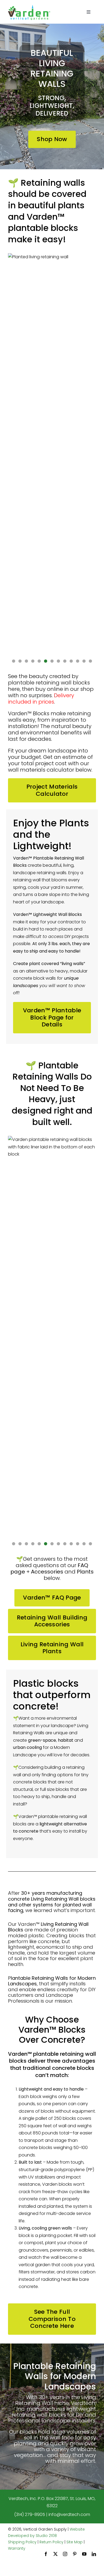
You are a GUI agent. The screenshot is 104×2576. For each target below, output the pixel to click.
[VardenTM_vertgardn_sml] (29, 7)
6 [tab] (46, 661)
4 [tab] (33, 661)
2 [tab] (20, 661)
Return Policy (51, 2542)
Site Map (75, 2542)
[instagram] (65, 2554)
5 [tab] (39, 661)
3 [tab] (27, 661)
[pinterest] (75, 2554)
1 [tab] (14, 661)
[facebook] (46, 2554)
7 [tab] (52, 661)
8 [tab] (59, 661)
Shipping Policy (22, 2542)
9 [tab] (65, 661)
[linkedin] (94, 2554)
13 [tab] (90, 661)
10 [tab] (71, 661)
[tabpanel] (52, 452)
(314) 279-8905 (30, 2514)
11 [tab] (78, 661)
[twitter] (55, 2554)
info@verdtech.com (69, 2514)
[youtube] (84, 2554)
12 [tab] (84, 661)
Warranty (17, 2548)
